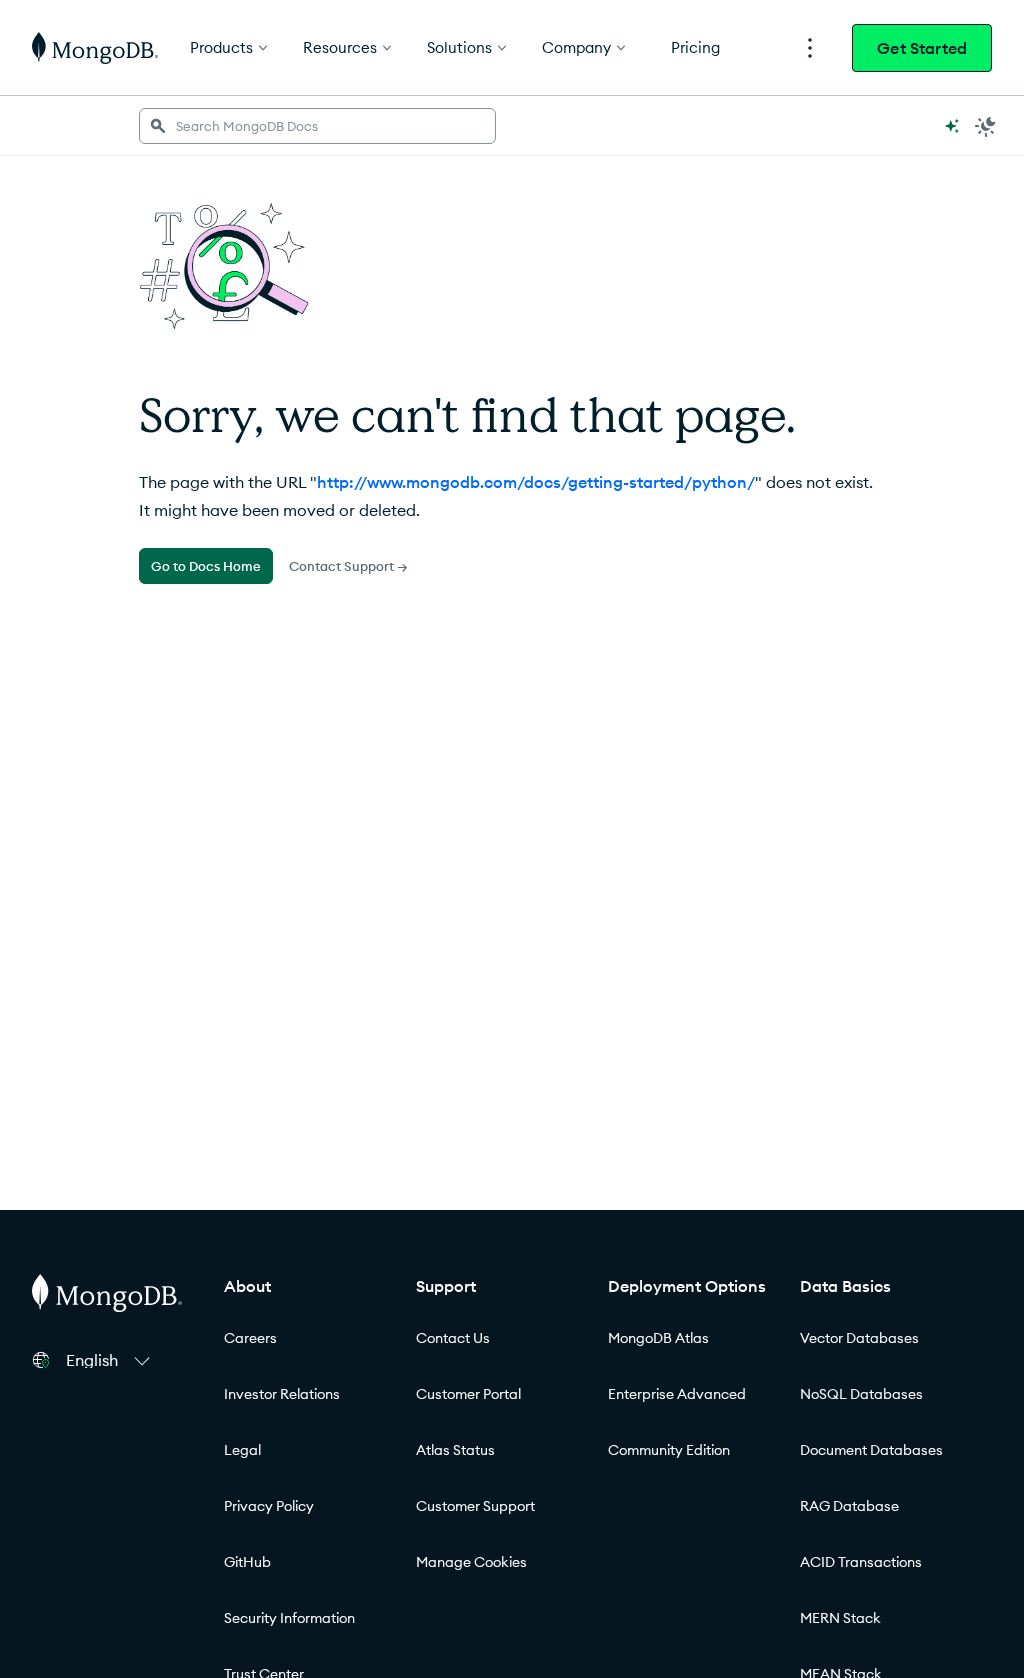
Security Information (289, 1618)
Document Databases (871, 1450)
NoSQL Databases (861, 1394)
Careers (250, 1338)
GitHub (247, 1562)
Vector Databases (859, 1338)
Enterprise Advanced (677, 1394)
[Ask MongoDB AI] (952, 126)
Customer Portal (468, 1394)
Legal (242, 1450)
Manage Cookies (471, 1562)
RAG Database (849, 1506)
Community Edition (669, 1450)
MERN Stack (840, 1618)
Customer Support (475, 1506)
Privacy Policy (269, 1506)
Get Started (922, 48)
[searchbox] (317, 126)
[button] (111, 1360)
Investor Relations (282, 1394)
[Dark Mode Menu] (986, 126)
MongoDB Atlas (658, 1338)
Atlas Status (455, 1450)
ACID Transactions (861, 1562)
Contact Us (453, 1338)
